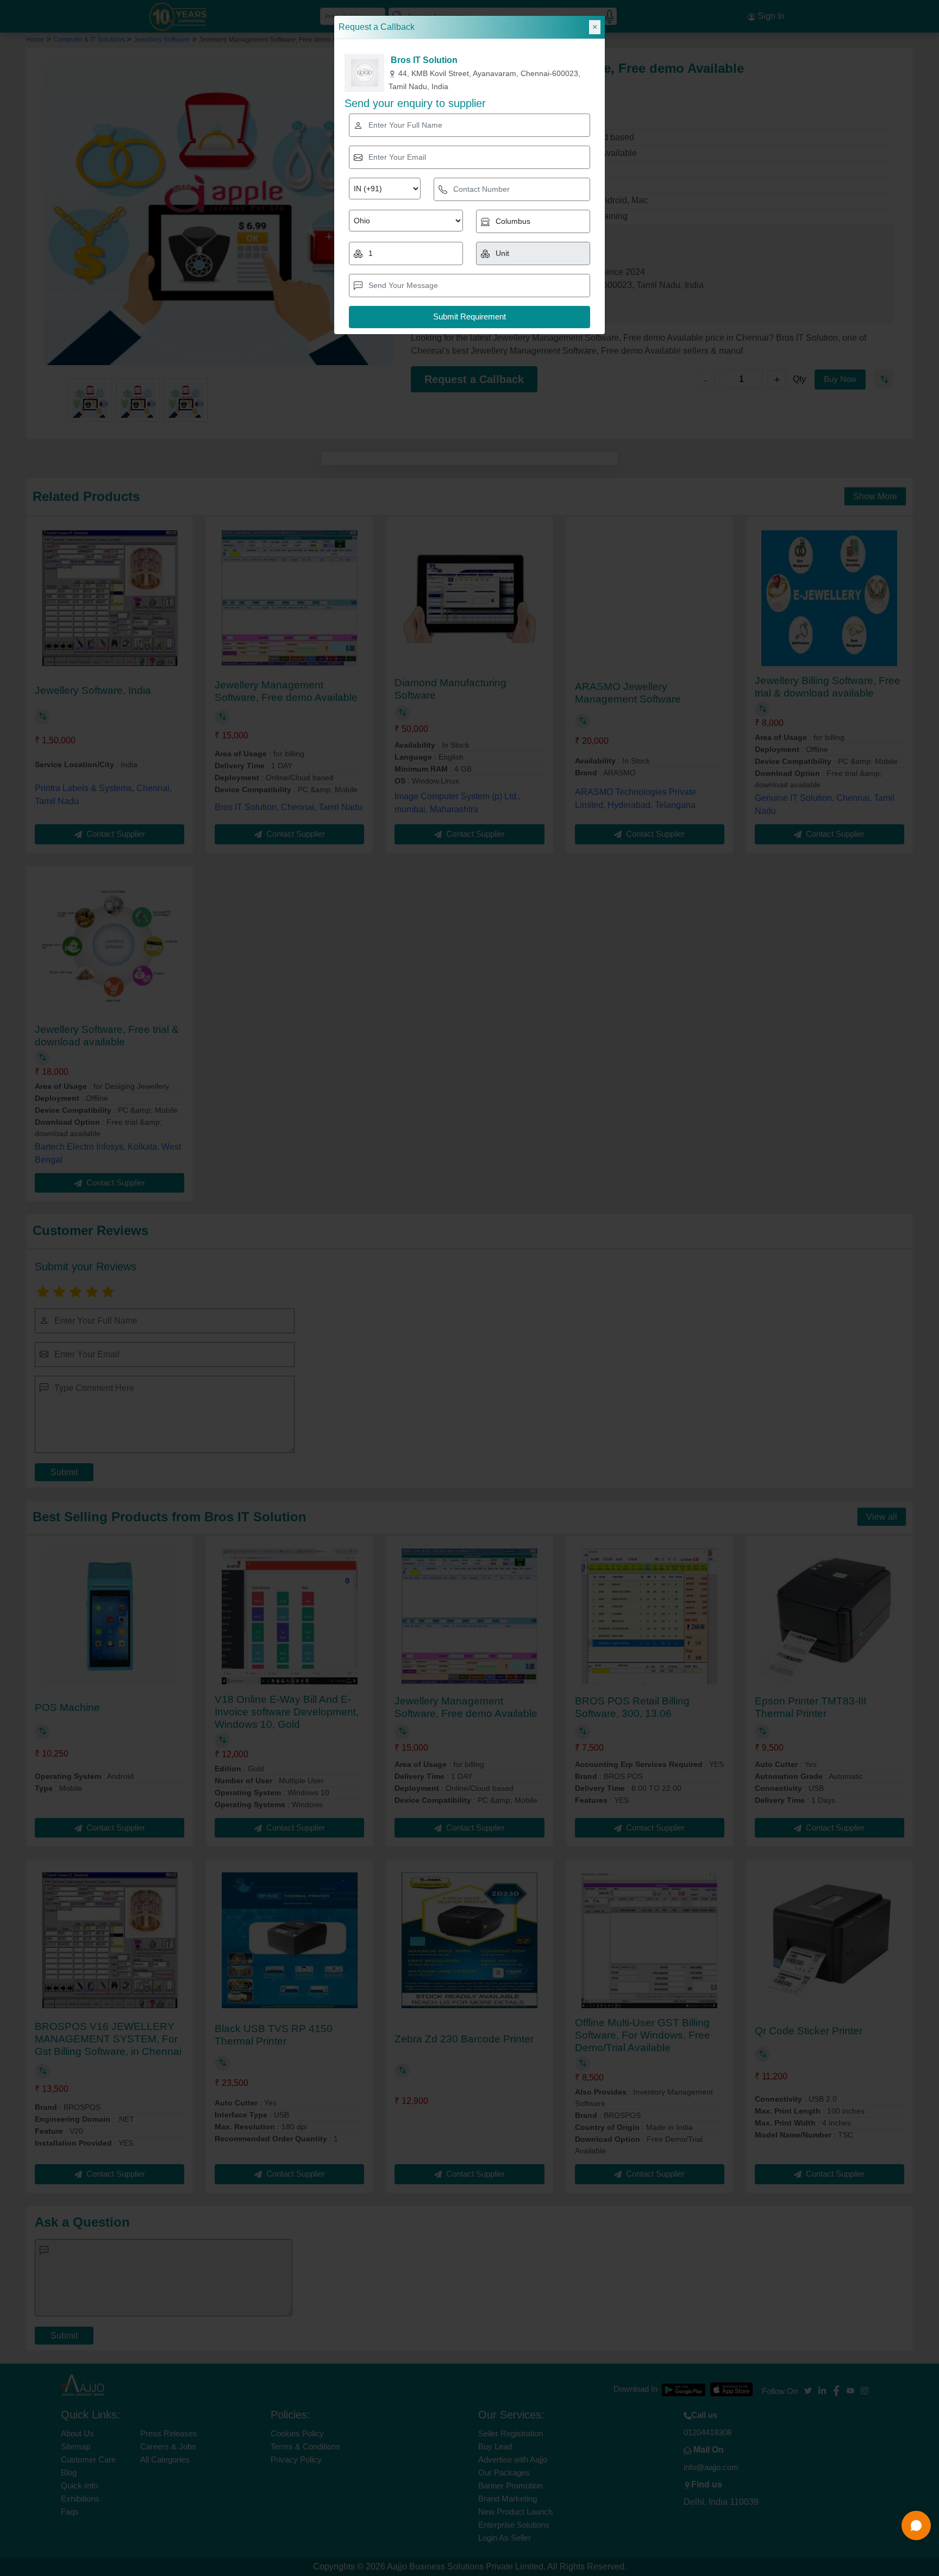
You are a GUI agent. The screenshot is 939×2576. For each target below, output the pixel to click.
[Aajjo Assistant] (916, 2525)
